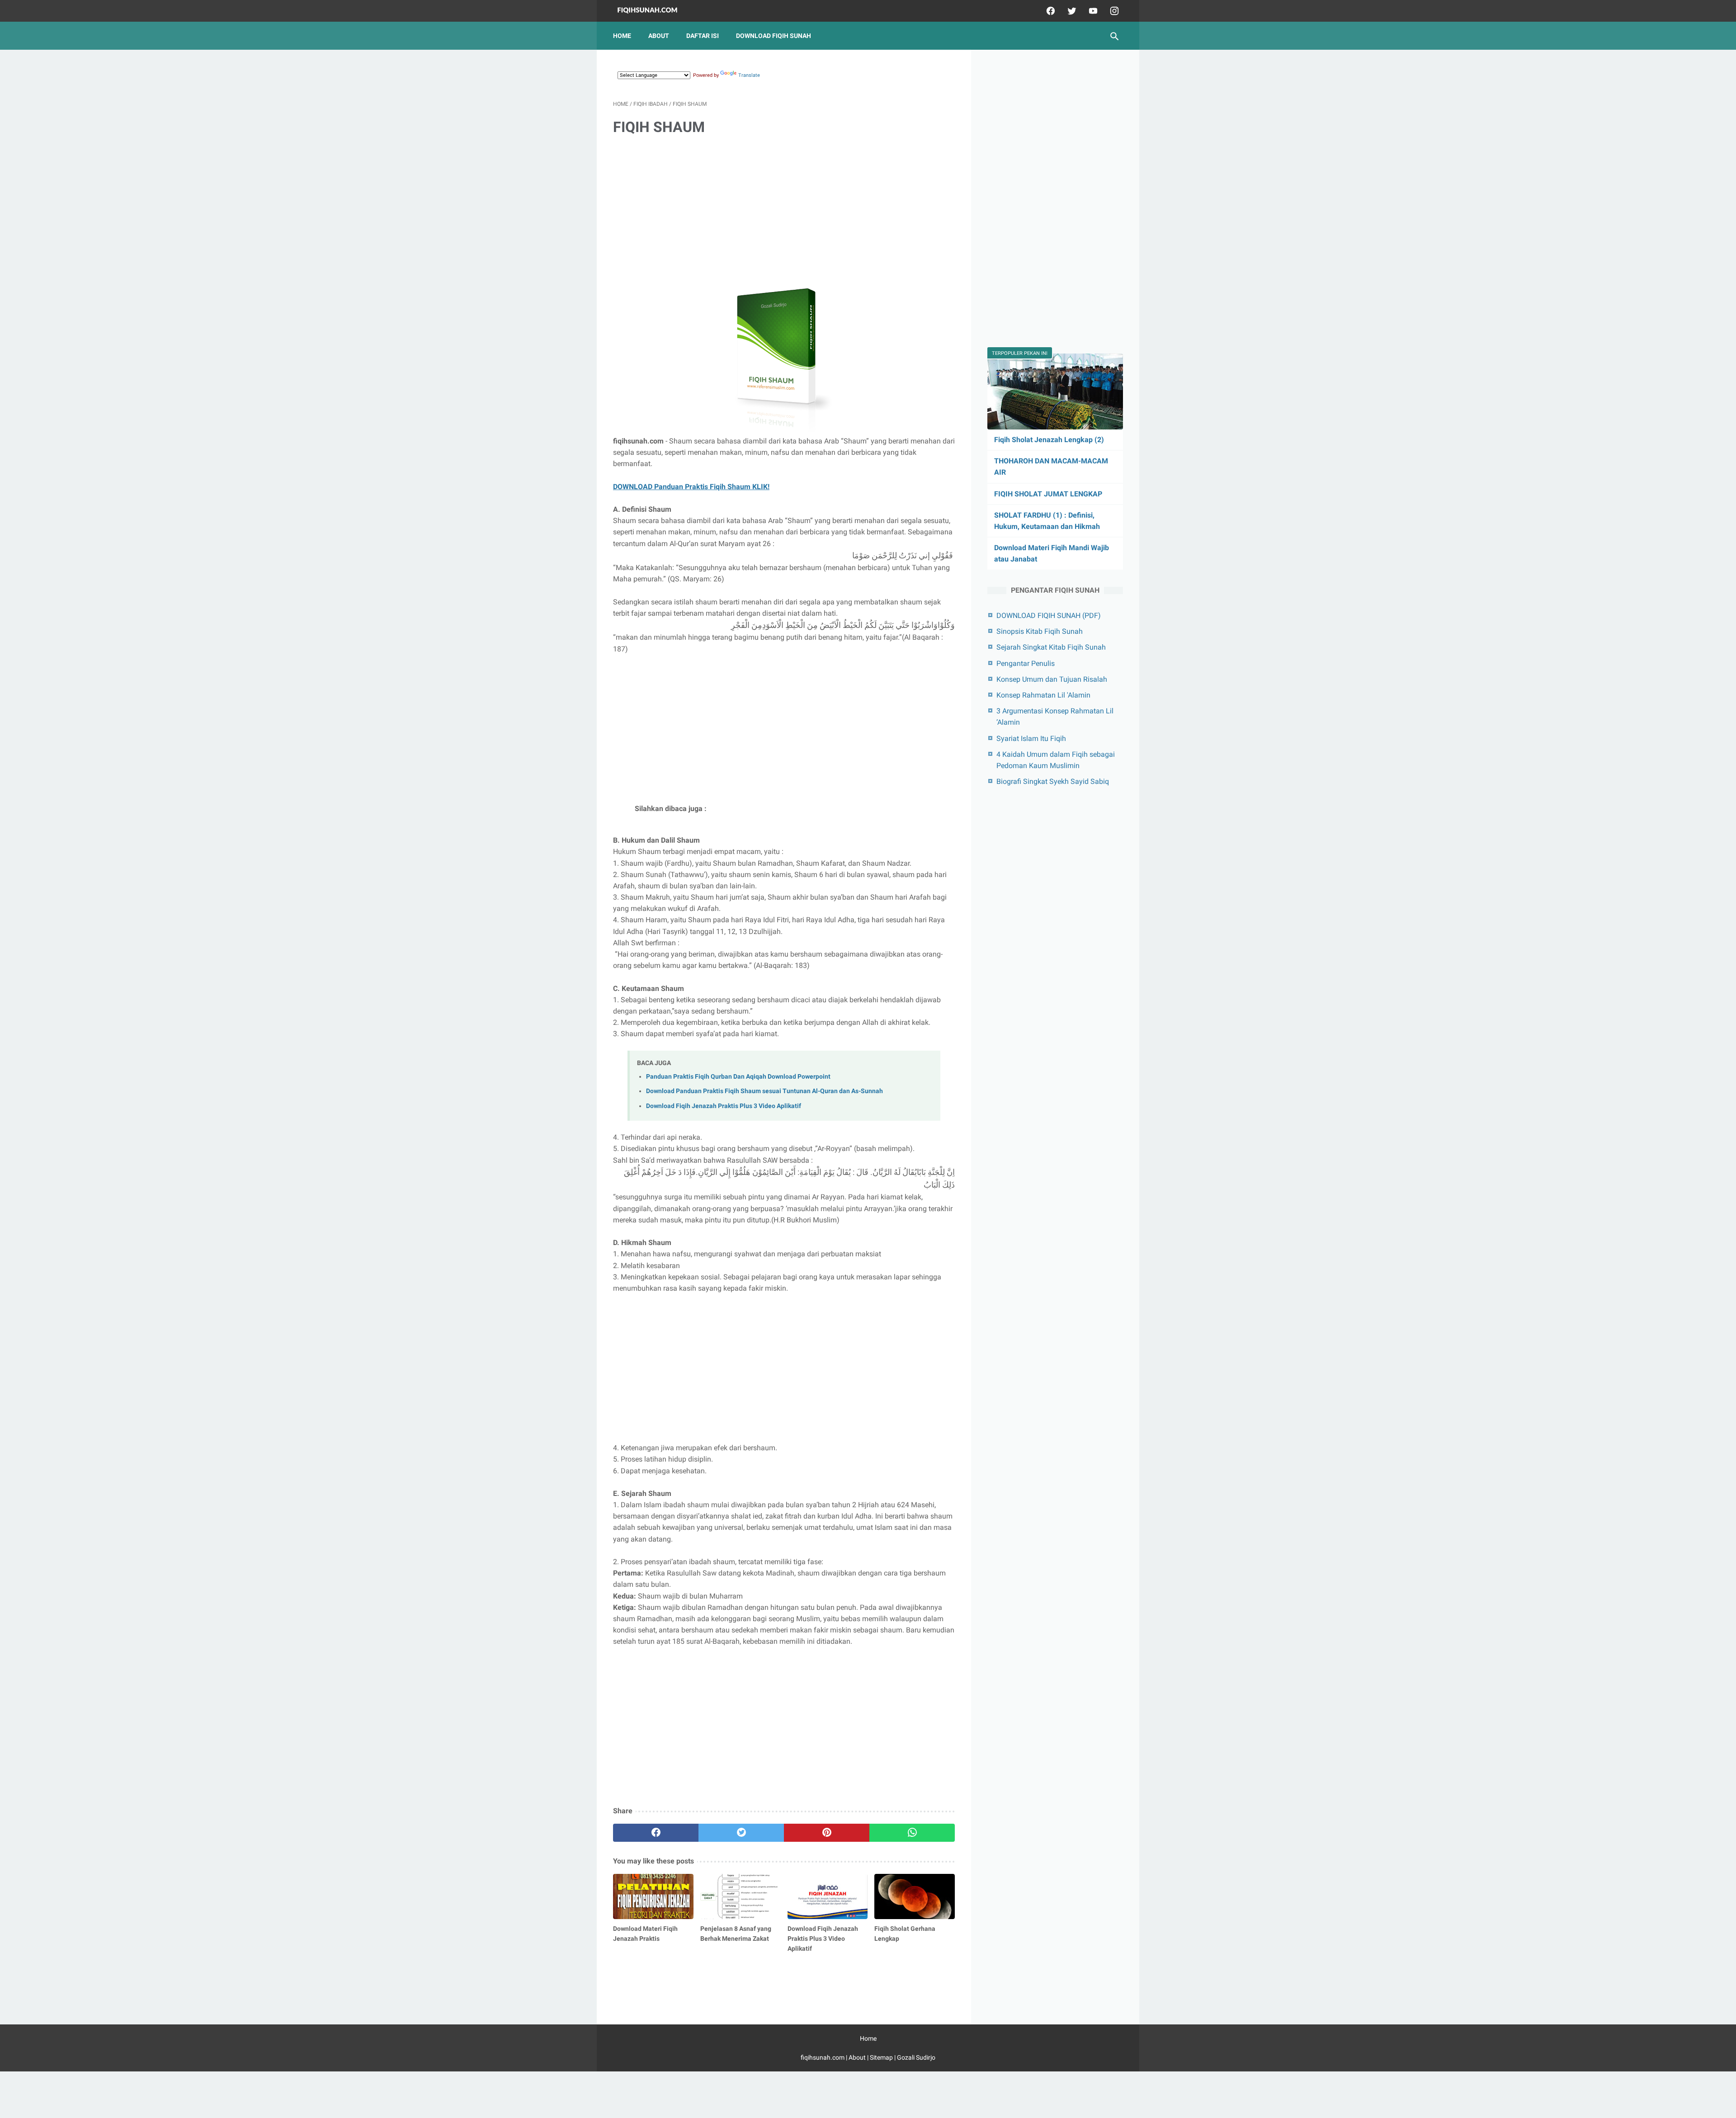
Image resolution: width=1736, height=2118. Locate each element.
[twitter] (1071, 11)
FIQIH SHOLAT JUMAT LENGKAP (1048, 494)
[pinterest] (827, 1833)
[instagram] (1113, 11)
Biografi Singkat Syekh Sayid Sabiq (1053, 781)
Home (622, 36)
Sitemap (881, 2057)
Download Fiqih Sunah (774, 36)
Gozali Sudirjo (916, 2057)
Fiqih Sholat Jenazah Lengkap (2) (1049, 440)
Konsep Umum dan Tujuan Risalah (1052, 679)
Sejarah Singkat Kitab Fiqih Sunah (1051, 647)
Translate (749, 75)
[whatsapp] (912, 1833)
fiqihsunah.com (823, 2057)
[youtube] (1092, 11)
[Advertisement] (784, 213)
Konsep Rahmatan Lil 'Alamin (1043, 695)
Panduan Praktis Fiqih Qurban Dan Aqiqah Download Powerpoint (738, 1077)
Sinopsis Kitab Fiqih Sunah (1040, 631)
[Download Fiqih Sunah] (653, 11)
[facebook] (1050, 11)
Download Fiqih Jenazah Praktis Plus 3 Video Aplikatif (724, 1106)
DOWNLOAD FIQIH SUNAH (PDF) (1049, 616)
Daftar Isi (703, 36)
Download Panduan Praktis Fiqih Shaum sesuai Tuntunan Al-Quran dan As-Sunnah (764, 1091)
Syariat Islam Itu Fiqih (1031, 738)
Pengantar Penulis (1026, 663)
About (659, 36)
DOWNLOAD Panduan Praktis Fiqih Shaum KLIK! (691, 487)
